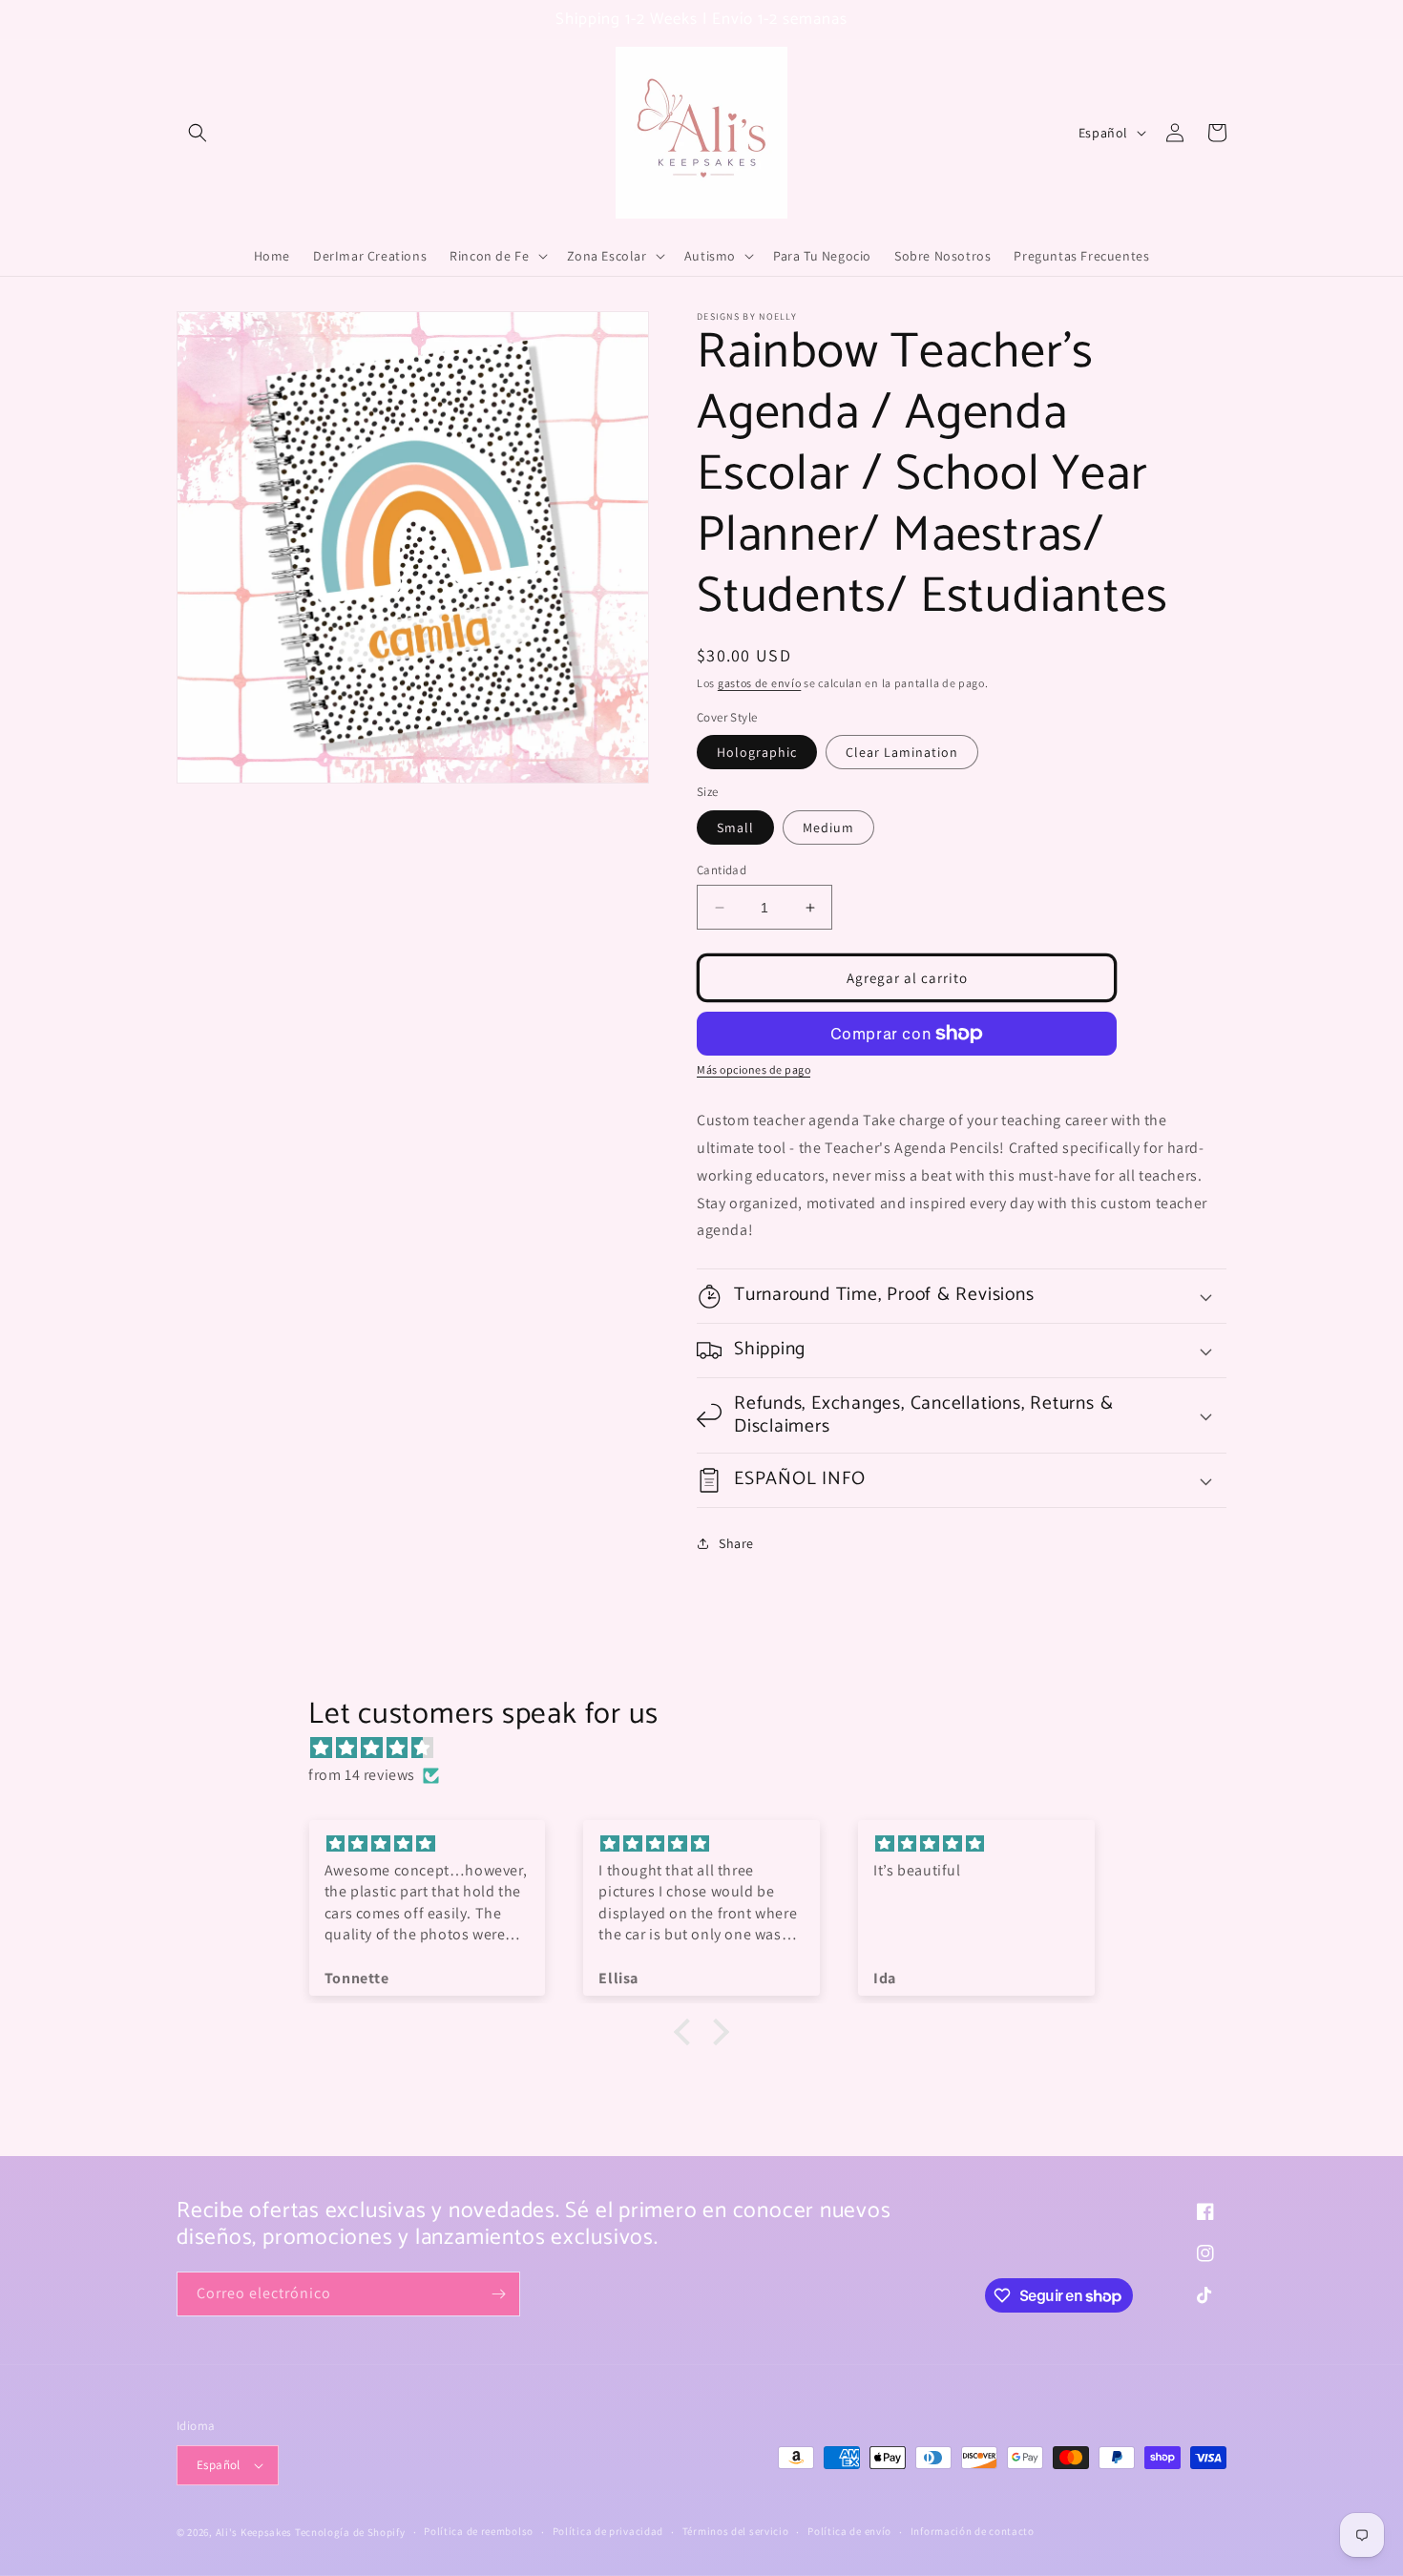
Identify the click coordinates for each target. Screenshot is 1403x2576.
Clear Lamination (902, 752)
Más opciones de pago (754, 1069)
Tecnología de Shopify (350, 2532)
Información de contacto (973, 2531)
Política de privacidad (608, 2531)
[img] (711, 1749)
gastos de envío (760, 683)
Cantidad (722, 870)
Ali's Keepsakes (254, 2532)
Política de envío (849, 2531)
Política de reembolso (479, 2531)
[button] (198, 133)
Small (735, 827)
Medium (828, 827)
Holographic (757, 752)
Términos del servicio (736, 2531)
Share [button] (736, 1543)
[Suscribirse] (498, 2294)
